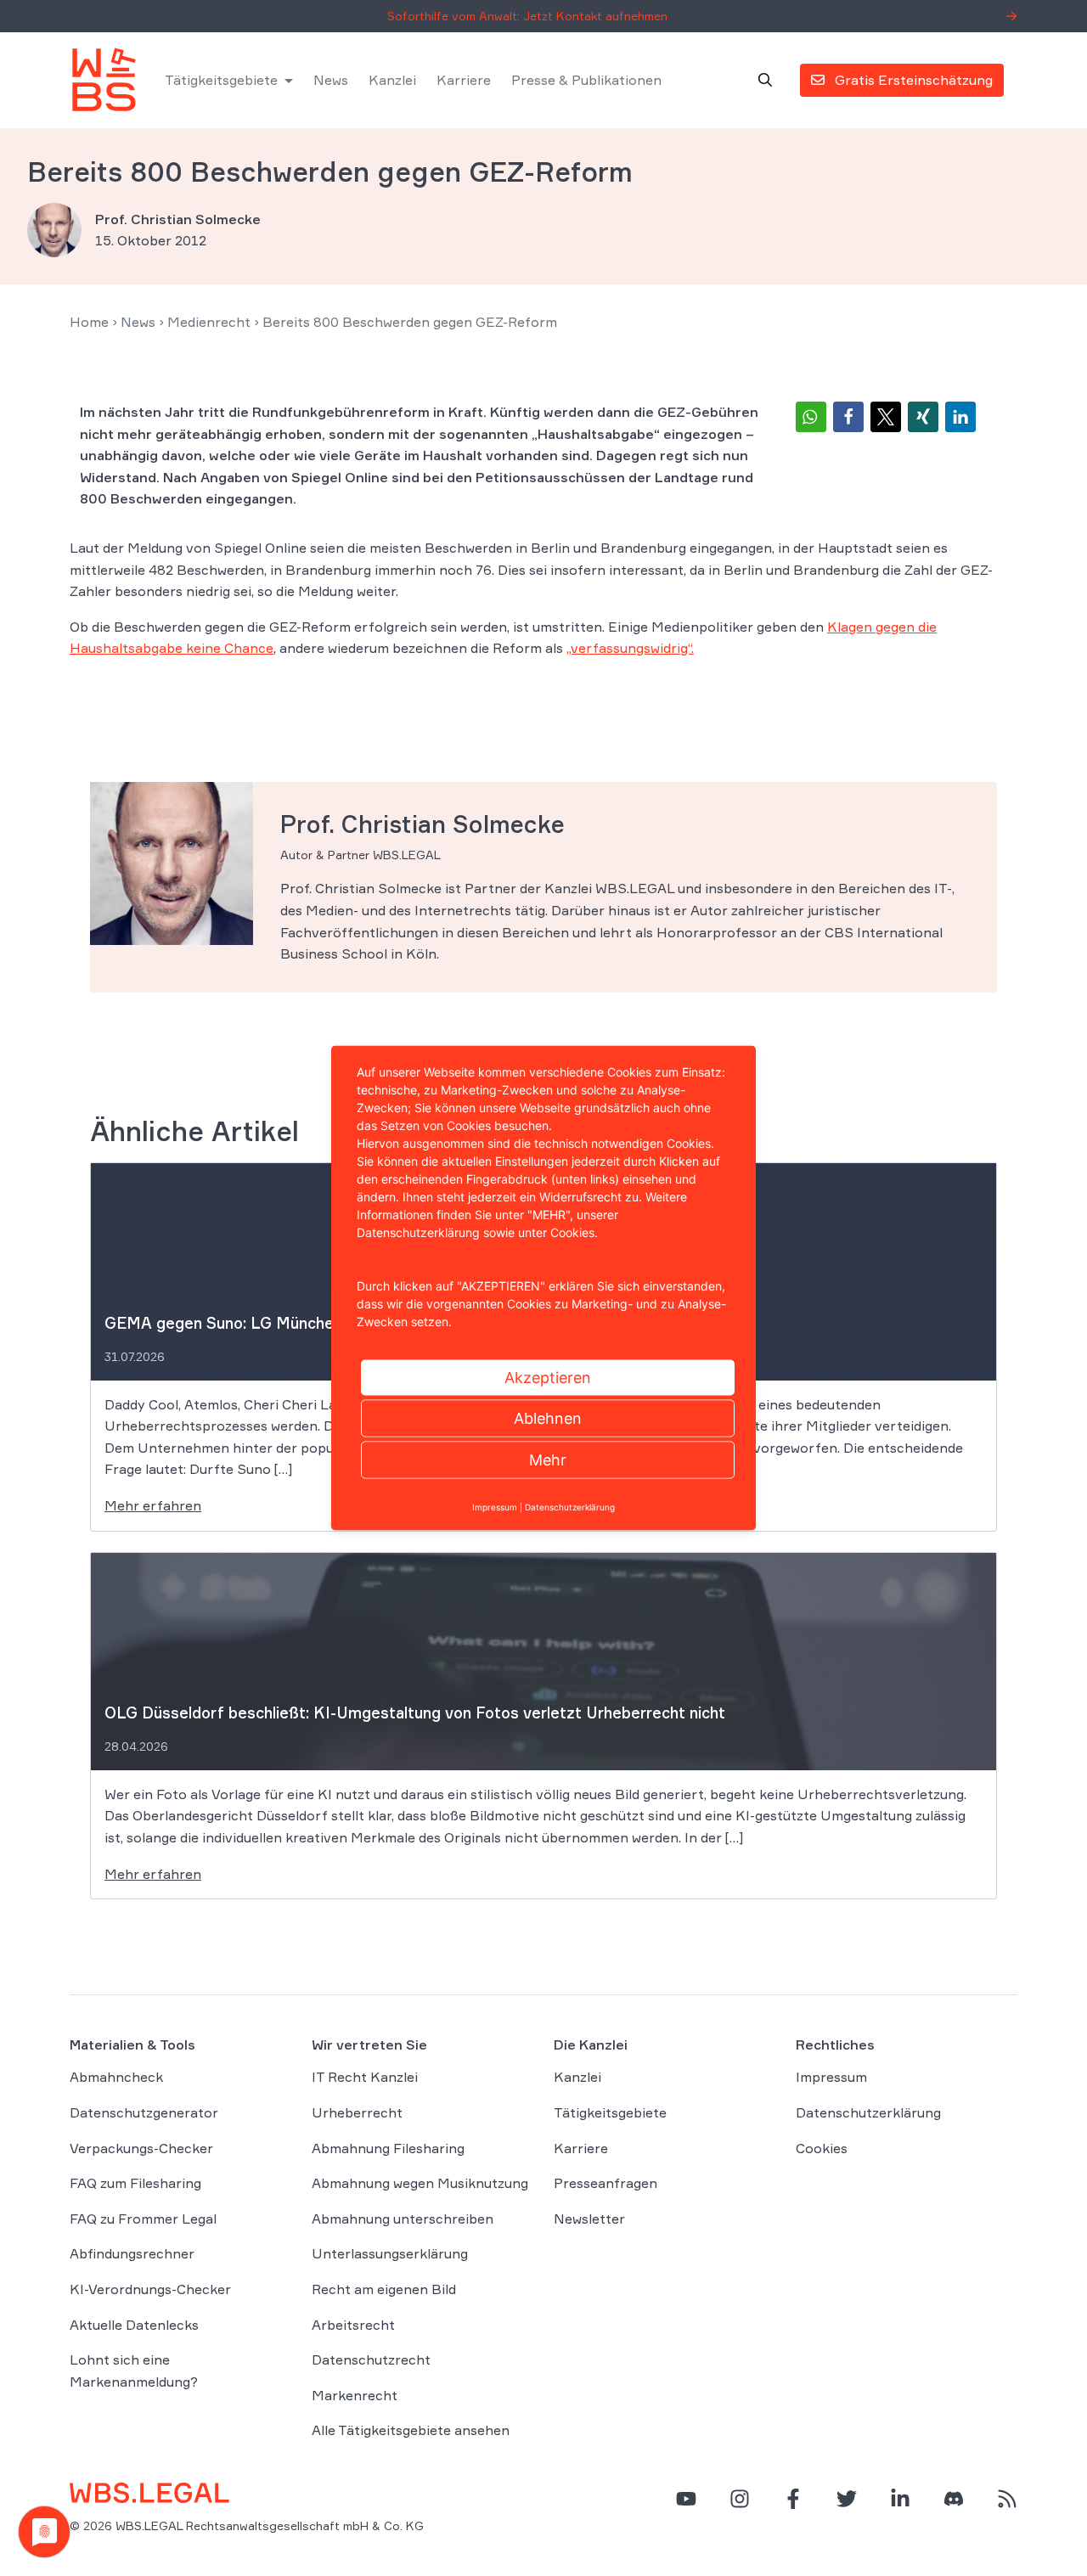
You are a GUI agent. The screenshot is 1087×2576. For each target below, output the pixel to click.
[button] (811, 417)
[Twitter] (847, 2499)
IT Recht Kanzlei (365, 2077)
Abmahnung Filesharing (388, 2148)
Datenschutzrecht (371, 2359)
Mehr (548, 1460)
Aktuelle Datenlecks (134, 2325)
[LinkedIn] (900, 2499)
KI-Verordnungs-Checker (150, 2289)
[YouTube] (686, 2499)
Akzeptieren (548, 1378)
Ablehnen (548, 1418)
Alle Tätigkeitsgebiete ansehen (411, 2430)
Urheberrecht (357, 2112)
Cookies (822, 2148)
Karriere (464, 80)
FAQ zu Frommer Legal (143, 2219)
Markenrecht (355, 2395)
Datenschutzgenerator (144, 2112)
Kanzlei (392, 80)
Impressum (831, 2077)
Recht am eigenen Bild (384, 2289)
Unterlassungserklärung (390, 2253)
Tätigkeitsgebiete (221, 80)
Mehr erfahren (153, 1505)
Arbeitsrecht (353, 2325)
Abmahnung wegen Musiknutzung (420, 2183)
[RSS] (1007, 2499)
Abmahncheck (116, 2077)
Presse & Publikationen (586, 80)
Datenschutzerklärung (868, 2112)
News (331, 80)
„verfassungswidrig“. (630, 648)
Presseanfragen (605, 2183)
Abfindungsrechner (132, 2253)
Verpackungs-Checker (141, 2148)
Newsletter (589, 2219)
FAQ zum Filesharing (135, 2183)
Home (89, 322)
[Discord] (954, 2499)
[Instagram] (740, 2499)
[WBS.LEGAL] (104, 80)
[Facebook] (793, 2499)
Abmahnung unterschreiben (403, 2219)
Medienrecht (209, 322)
